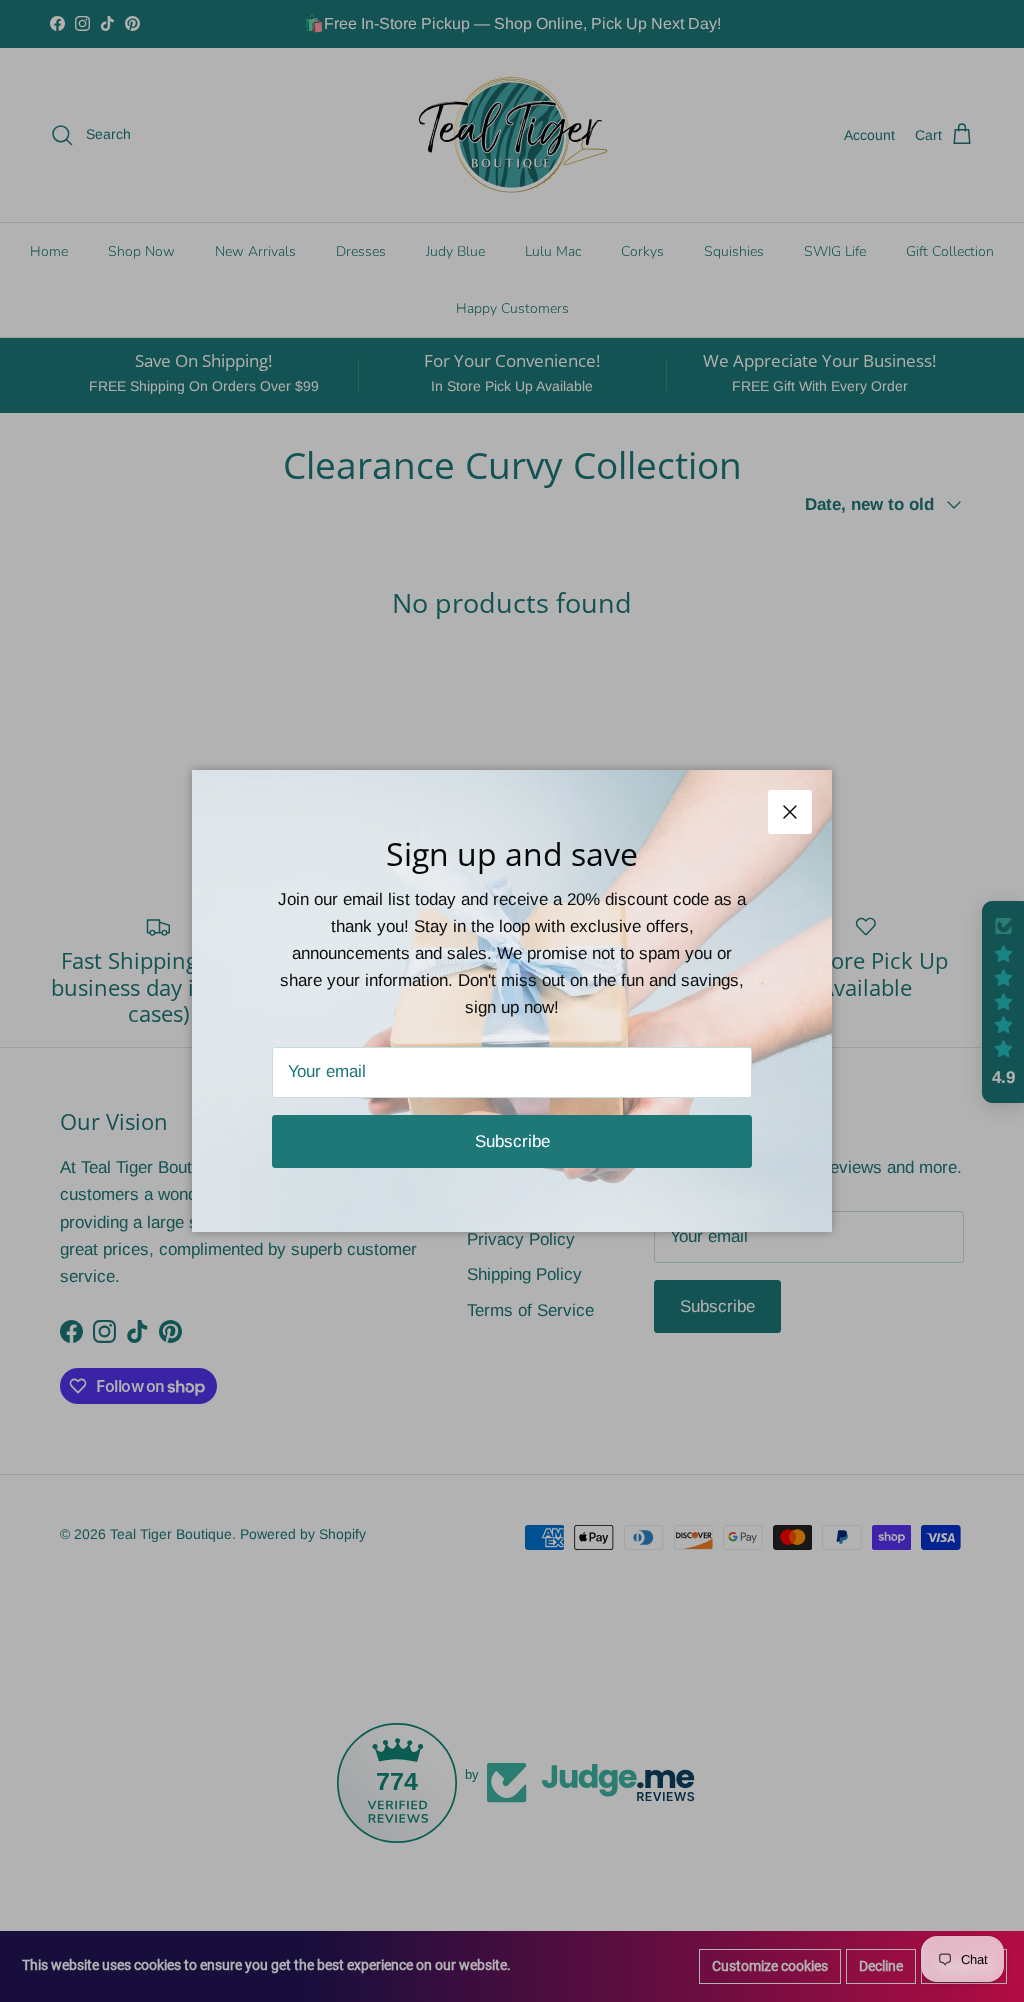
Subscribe (512, 1141)
